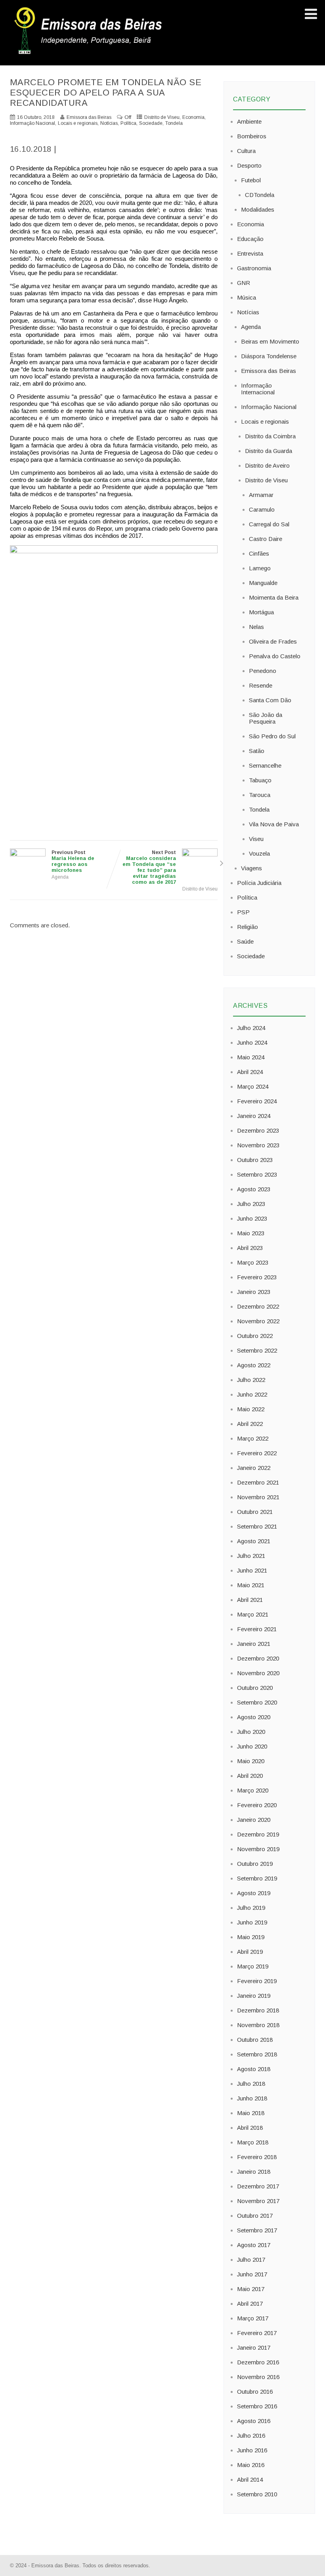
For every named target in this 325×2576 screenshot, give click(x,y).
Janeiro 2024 (254, 1116)
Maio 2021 (251, 1585)
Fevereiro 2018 (257, 2157)
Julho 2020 (251, 1732)
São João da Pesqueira (266, 718)
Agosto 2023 (254, 1189)
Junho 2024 (252, 1042)
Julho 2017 (251, 2260)
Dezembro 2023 (258, 1130)
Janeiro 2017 (254, 2348)
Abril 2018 (250, 2128)
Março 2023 (253, 1262)
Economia (193, 117)
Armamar (261, 495)
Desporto (249, 165)
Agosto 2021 (254, 1541)
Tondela (174, 123)
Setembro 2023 (257, 1174)
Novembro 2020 (258, 1673)
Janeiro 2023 (254, 1292)
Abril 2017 (250, 2304)
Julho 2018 (251, 2084)
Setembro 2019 (257, 1878)
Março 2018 (253, 2142)
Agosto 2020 (254, 1717)
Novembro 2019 (258, 1849)
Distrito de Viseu (162, 117)
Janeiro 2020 (254, 1820)
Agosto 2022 (254, 1365)
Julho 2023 (251, 1204)
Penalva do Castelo (275, 656)
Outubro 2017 (255, 2216)
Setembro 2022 (257, 1350)
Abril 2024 (250, 1072)
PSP (243, 912)
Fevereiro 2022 (257, 1453)
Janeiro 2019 (254, 1996)
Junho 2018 (252, 2098)
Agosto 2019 (254, 1893)
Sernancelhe (265, 765)
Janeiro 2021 (254, 1644)
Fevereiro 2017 (257, 2333)
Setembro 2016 (257, 2406)
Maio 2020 (251, 1761)
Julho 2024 (251, 1028)
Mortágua (261, 612)
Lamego (260, 568)
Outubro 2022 (255, 1336)
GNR (244, 283)
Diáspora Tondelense (269, 356)
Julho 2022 (251, 1380)
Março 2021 (253, 1614)
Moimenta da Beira (274, 597)
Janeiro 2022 (254, 1468)
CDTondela (260, 195)
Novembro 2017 (258, 2201)
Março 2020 (253, 1790)
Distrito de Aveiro (267, 465)
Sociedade (151, 123)
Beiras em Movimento (270, 341)
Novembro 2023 (258, 1145)
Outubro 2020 (255, 1688)
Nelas (256, 627)
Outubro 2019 (255, 1864)
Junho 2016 (252, 2450)
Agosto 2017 (254, 2245)
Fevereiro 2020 (257, 1805)
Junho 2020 (252, 1746)
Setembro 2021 (257, 1526)
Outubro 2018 (255, 2040)
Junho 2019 (252, 1922)
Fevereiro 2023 (257, 1277)
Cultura (246, 151)
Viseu (256, 839)
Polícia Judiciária (259, 883)
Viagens (251, 868)
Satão (257, 751)
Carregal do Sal (269, 524)
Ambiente (249, 121)
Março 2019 (253, 1966)
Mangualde (263, 583)
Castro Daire (266, 539)
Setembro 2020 (257, 1702)
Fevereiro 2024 (257, 1101)
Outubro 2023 (255, 1160)
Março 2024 (253, 1086)
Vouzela (259, 853)
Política (128, 123)
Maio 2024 (251, 1057)
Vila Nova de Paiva (274, 824)
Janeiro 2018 (254, 2172)
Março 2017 (253, 2318)
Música (247, 297)
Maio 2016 (251, 2465)
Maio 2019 (251, 1937)
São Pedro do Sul (272, 736)
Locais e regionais (78, 123)
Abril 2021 (250, 1600)
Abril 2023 (250, 1248)
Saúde (245, 941)
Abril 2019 (250, 1952)
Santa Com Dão (270, 700)
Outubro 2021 (255, 1512)
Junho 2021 (252, 1570)
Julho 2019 (251, 1908)
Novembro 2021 (258, 1497)
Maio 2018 (251, 2113)
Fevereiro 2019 (257, 1981)
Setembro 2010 (257, 2494)
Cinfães (259, 553)
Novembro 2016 (258, 2377)
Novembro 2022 (258, 1321)
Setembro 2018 (257, 2054)
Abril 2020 (250, 1776)
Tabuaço (260, 780)
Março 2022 (253, 1438)
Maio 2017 (251, 2289)
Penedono (263, 671)
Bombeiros (252, 136)
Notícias (109, 123)
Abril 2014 (250, 2479)
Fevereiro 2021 (257, 1629)
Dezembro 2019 (258, 1834)
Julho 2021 (251, 1556)
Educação (250, 239)
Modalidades (258, 209)
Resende (261, 685)
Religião (248, 927)
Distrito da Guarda (269, 451)
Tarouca (260, 795)
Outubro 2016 (255, 2392)
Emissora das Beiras (269, 371)
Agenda (60, 877)
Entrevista (250, 253)
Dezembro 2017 (258, 2186)
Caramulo (262, 509)
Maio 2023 (251, 1233)
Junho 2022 (252, 1394)
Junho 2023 (252, 1218)
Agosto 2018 (254, 2069)
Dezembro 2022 (258, 1306)
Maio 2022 (251, 1409)
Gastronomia (254, 268)
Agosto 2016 (254, 2421)
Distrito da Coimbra (270, 436)
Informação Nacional (32, 123)
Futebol (251, 180)
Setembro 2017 (257, 2230)
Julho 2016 (251, 2436)
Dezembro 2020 (258, 1658)
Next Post (149, 867)
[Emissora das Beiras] (89, 54)
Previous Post (73, 861)
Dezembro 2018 (258, 2010)
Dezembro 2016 (258, 2362)
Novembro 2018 (258, 2025)
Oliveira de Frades (273, 641)
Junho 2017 (252, 2274)
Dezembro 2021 (258, 1482)
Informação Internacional (258, 389)
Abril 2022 (250, 1424)
